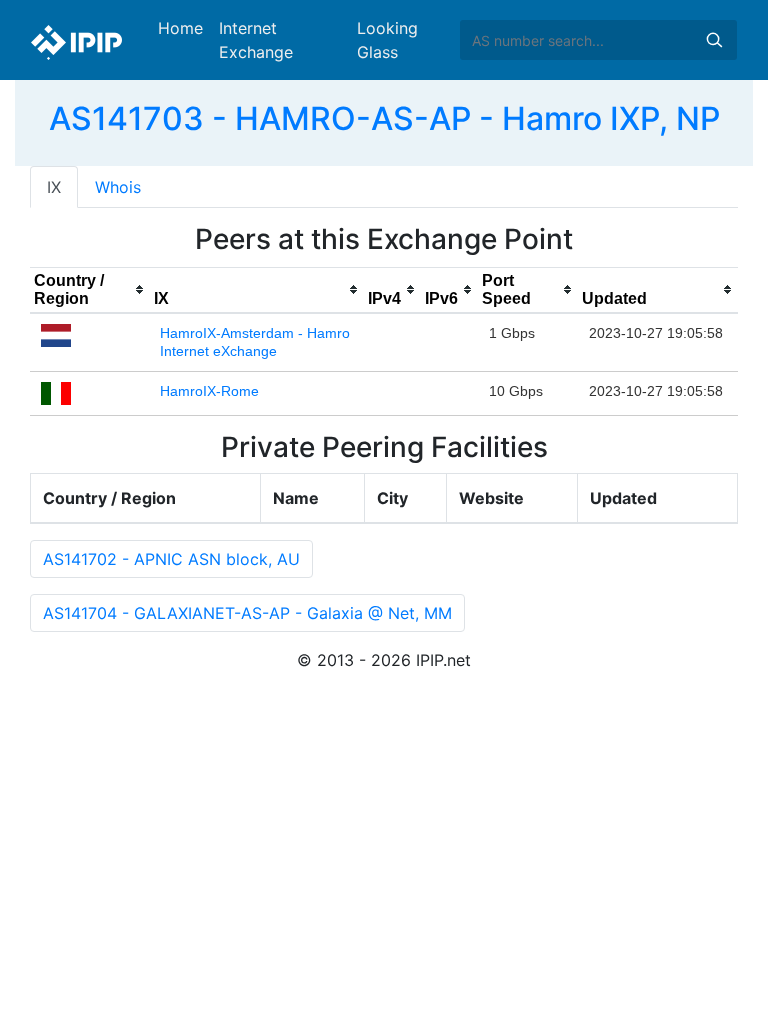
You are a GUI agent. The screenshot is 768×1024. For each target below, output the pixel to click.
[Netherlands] (56, 334)
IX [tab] (54, 187)
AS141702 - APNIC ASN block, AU (171, 559)
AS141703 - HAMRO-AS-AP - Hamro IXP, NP (384, 118)
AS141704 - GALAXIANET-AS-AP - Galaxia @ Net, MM (247, 613)
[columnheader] (90, 290)
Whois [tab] (118, 187)
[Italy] (56, 392)
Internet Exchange (256, 40)
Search (714, 40)
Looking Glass (387, 40)
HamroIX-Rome (209, 391)
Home (180, 28)
